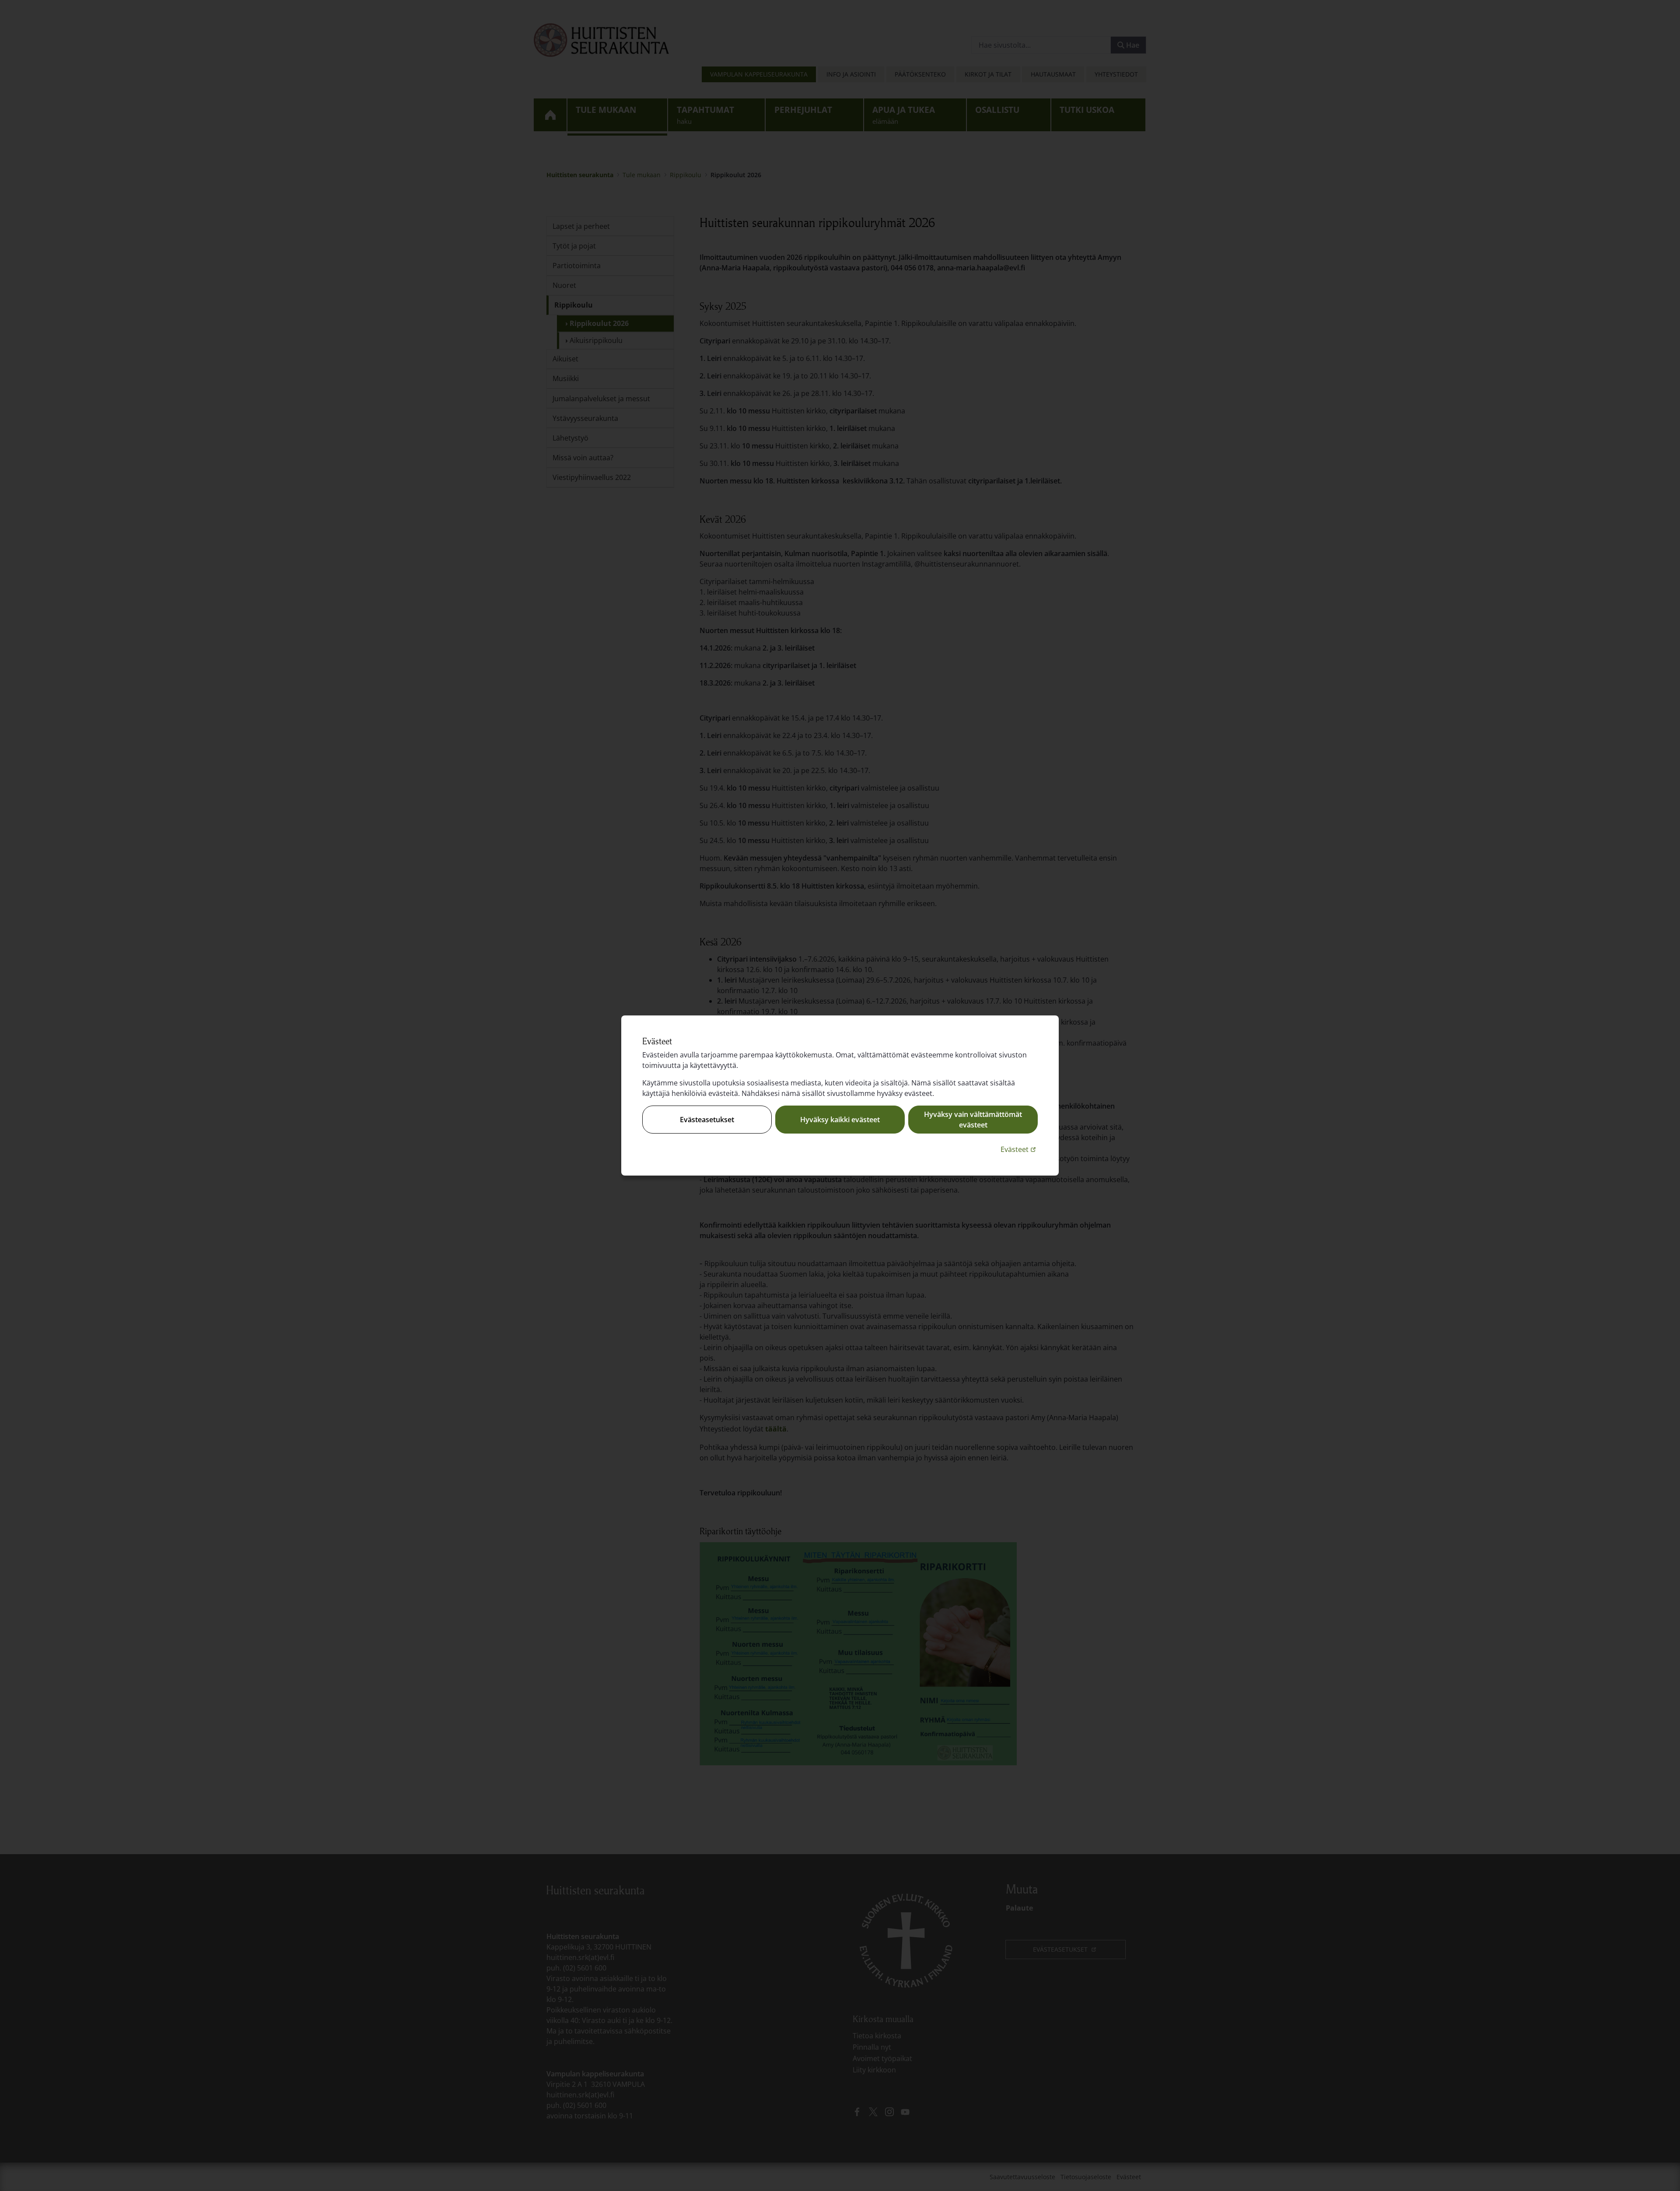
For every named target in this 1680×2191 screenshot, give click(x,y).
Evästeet (1019, 1149)
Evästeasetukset (707, 1120)
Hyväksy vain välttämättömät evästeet (973, 1120)
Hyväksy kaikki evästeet (840, 1120)
